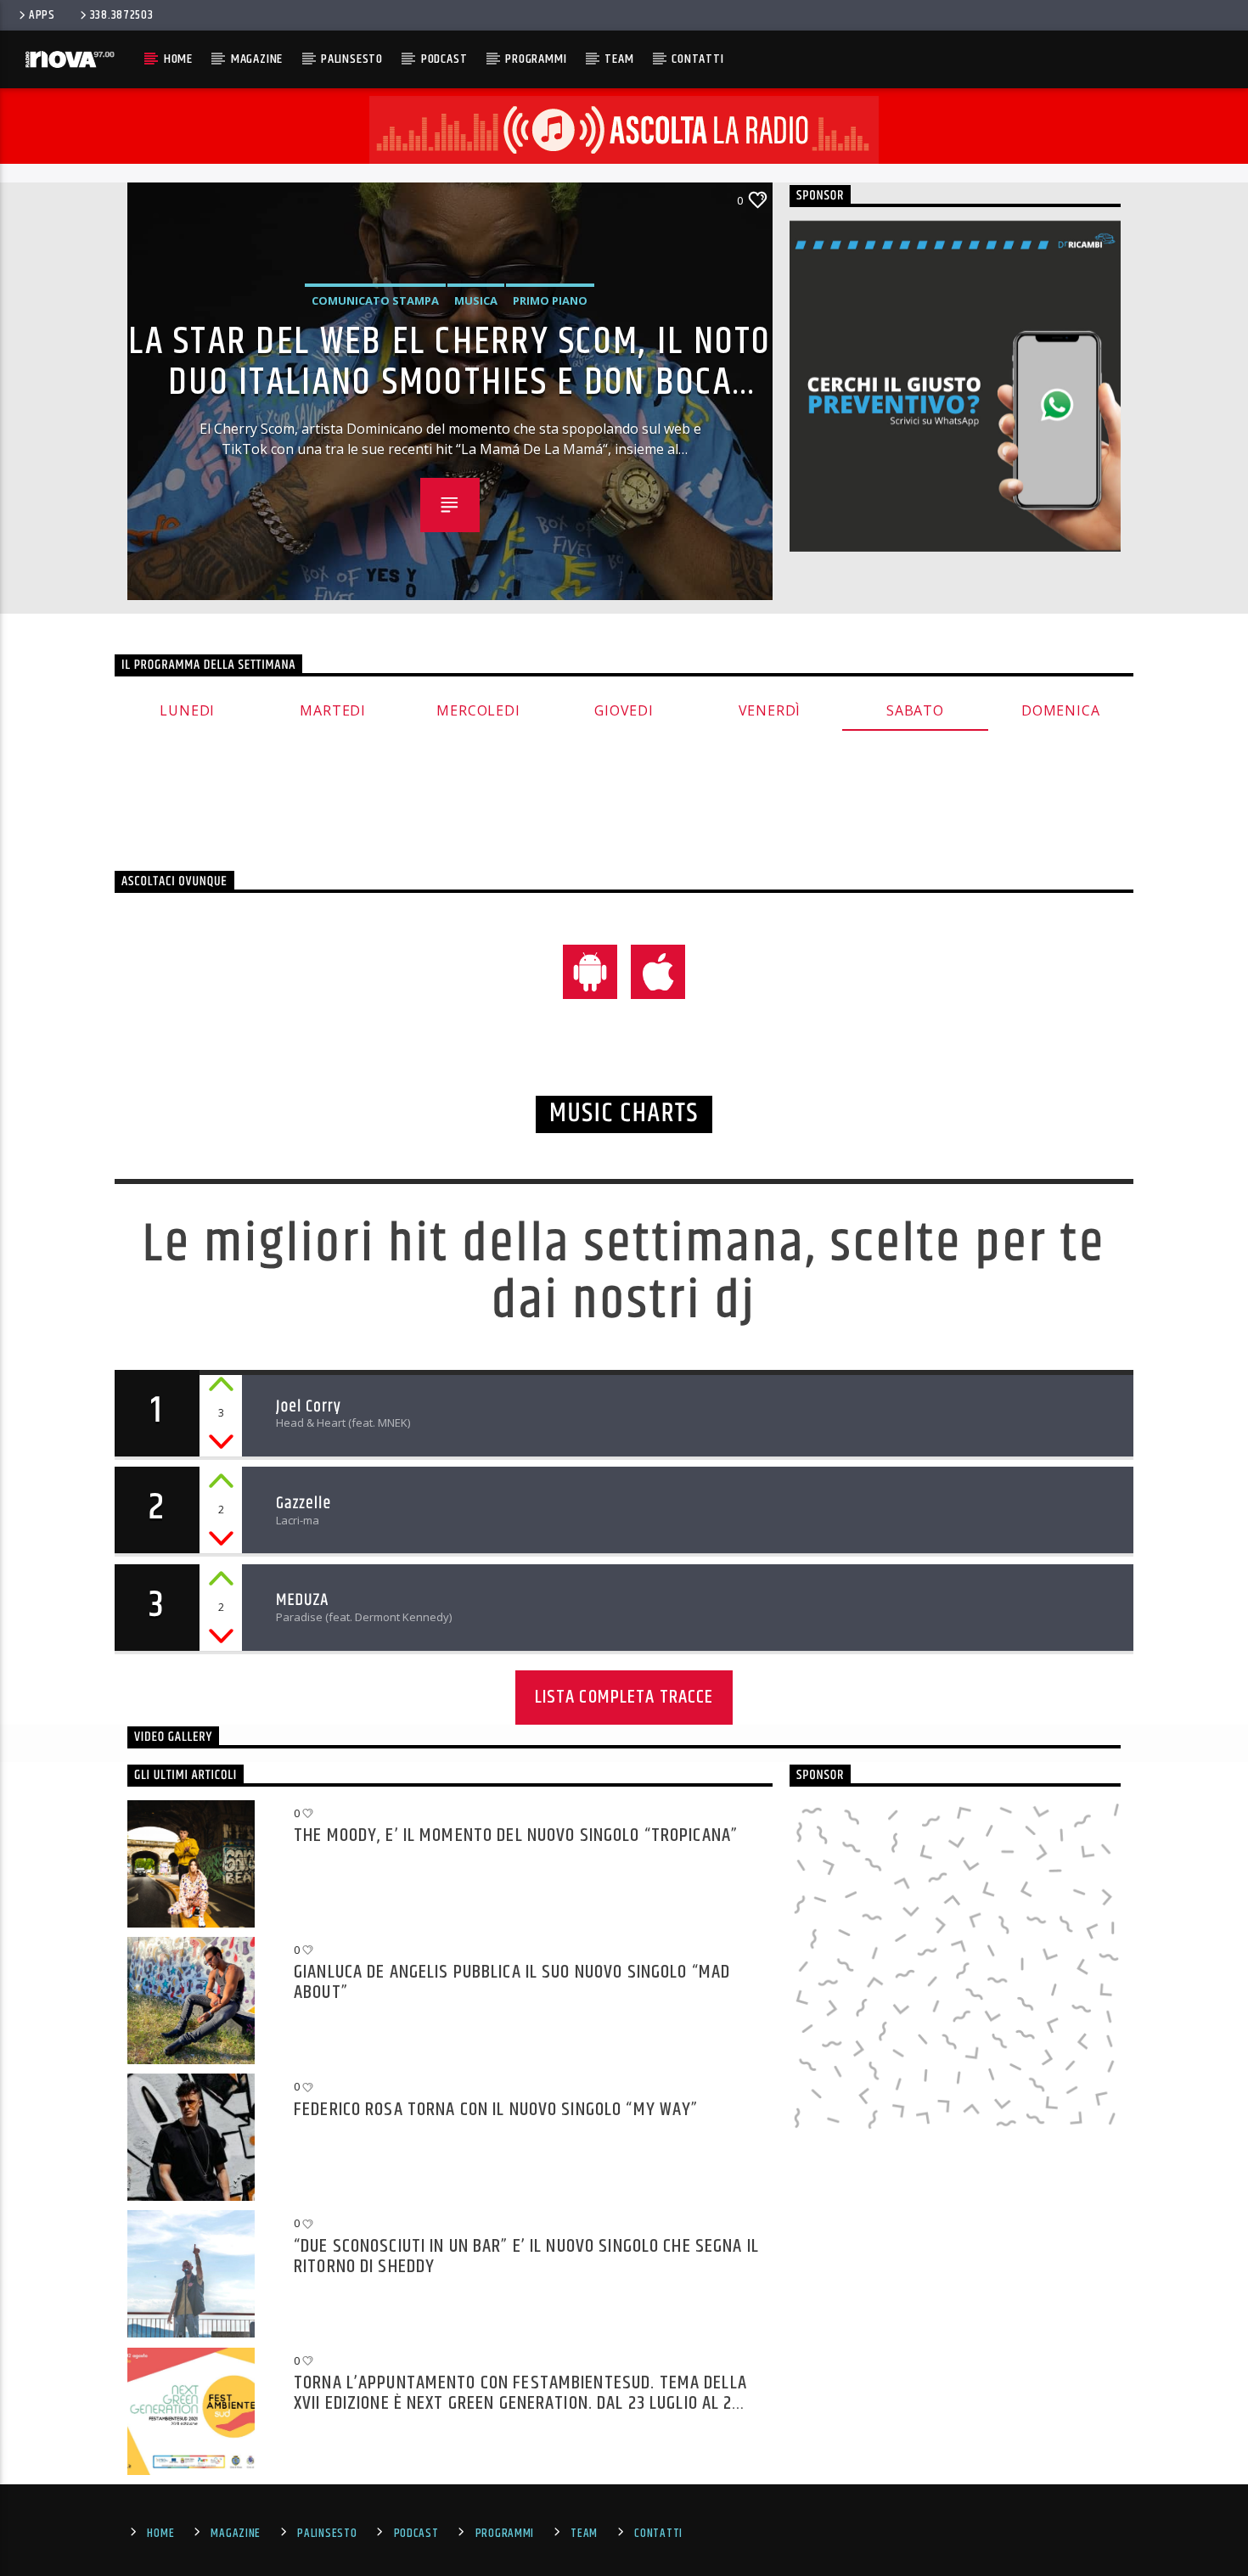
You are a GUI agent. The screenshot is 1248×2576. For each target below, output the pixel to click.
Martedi (333, 710)
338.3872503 (122, 15)
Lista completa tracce (624, 1697)
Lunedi (187, 710)
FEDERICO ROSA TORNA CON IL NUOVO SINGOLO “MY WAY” (496, 2112)
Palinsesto (352, 59)
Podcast (444, 59)
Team (619, 59)
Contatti (697, 59)
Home (178, 59)
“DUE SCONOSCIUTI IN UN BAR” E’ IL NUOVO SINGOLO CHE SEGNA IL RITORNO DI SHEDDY (526, 2256)
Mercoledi (478, 710)
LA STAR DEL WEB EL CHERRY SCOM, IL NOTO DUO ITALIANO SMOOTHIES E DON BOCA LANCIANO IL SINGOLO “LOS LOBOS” (450, 361)
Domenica (1060, 710)
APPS (42, 15)
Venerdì (770, 710)
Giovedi (624, 710)
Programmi (536, 59)
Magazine (257, 59)
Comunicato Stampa (375, 300)
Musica (476, 300)
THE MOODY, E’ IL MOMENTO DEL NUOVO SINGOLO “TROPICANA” (516, 1838)
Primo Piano (550, 300)
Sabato (915, 710)
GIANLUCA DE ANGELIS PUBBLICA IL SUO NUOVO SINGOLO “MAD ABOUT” (512, 1981)
